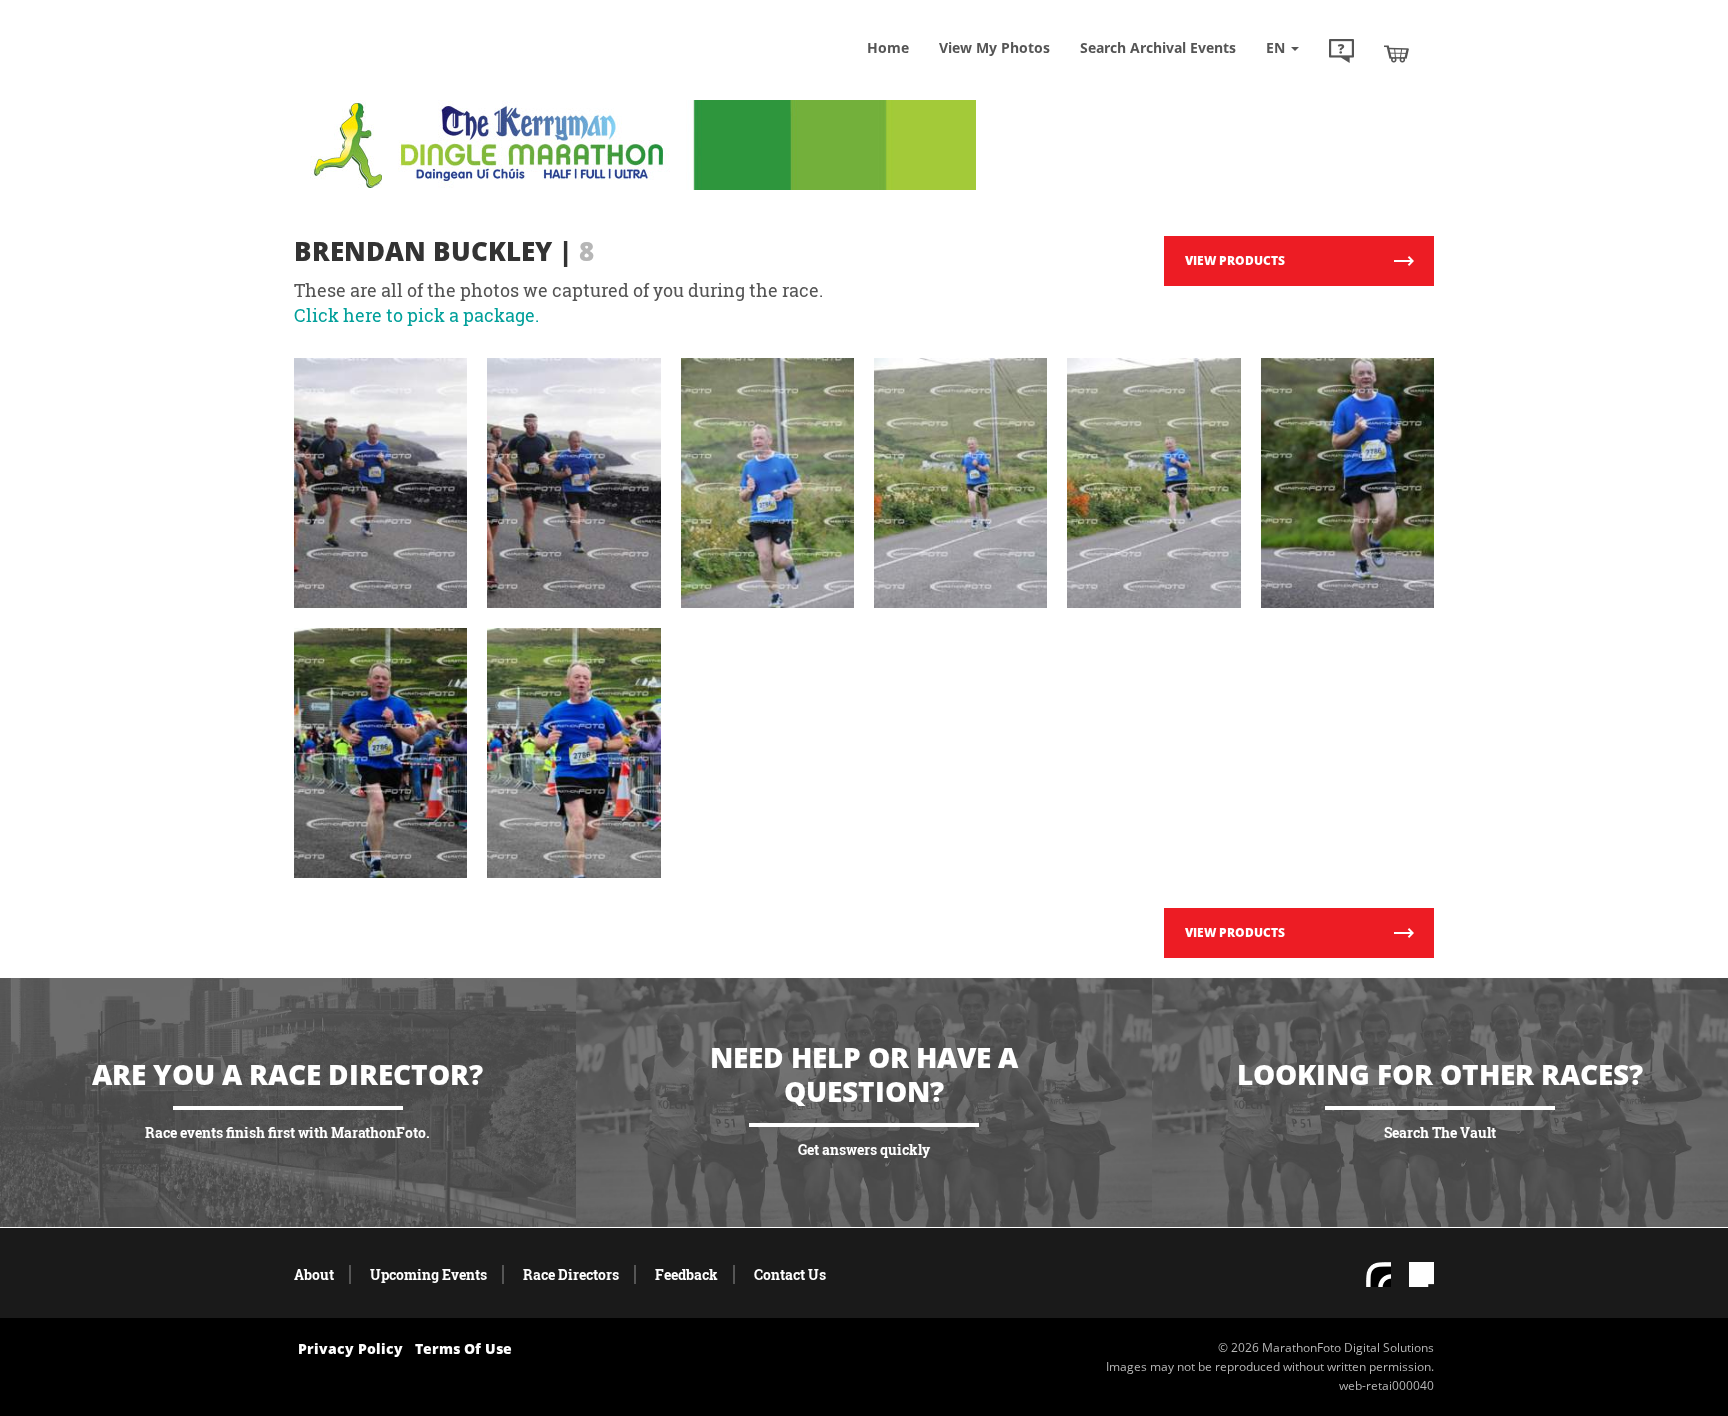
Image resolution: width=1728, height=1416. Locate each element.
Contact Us (790, 1274)
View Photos (994, 47)
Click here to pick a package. (416, 315)
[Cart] (1396, 53)
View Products (1235, 260)
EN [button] (1277, 47)
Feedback (686, 1274)
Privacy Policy (350, 1348)
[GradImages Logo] (439, 73)
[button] (1341, 53)
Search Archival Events (1158, 47)
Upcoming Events (428, 1274)
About (314, 1274)
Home (888, 47)
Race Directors (571, 1274)
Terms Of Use (463, 1348)
